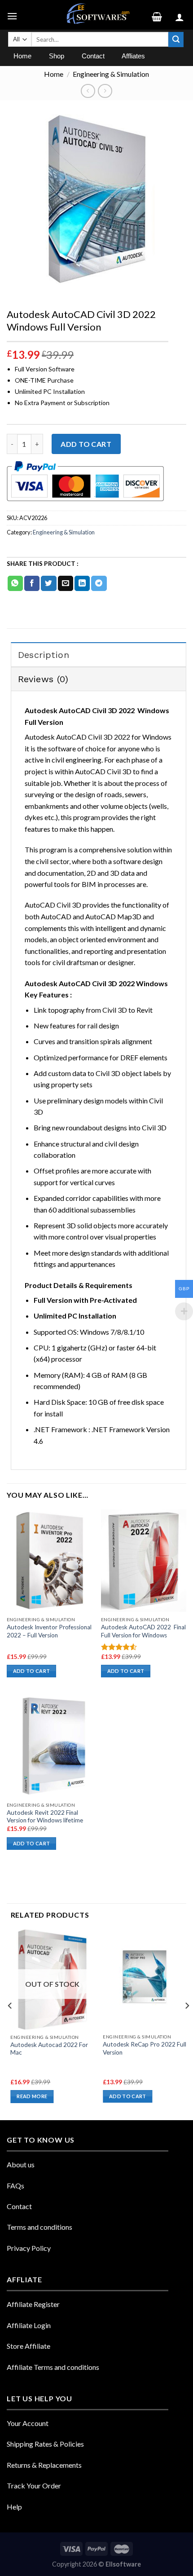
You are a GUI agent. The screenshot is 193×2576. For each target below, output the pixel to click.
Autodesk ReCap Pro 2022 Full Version (145, 2048)
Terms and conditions (39, 2227)
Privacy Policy (29, 2248)
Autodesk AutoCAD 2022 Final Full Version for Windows (143, 1631)
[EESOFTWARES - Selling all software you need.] (96, 15)
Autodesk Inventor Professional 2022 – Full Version (49, 1631)
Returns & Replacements (44, 2465)
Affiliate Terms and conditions (53, 2367)
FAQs (15, 2186)
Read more (32, 2096)
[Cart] (160, 15)
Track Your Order (34, 2486)
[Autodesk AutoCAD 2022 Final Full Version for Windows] (144, 1561)
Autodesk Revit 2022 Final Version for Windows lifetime (45, 1817)
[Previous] (10, 2024)
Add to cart (86, 444)
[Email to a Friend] (66, 583)
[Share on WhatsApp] (15, 583)
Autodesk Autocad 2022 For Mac (49, 2049)
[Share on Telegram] (99, 583)
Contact (19, 2206)
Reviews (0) (43, 679)
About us (21, 2164)
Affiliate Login (29, 2325)
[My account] (181, 15)
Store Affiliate (29, 2346)
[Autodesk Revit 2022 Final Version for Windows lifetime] (49, 1746)
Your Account (28, 2423)
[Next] (187, 2024)
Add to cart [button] (32, 1671)
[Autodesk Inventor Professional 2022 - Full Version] (49, 1561)
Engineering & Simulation (111, 74)
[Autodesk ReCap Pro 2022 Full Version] (145, 1979)
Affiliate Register (33, 2304)
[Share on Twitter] (48, 583)
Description (44, 655)
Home (54, 74)
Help (14, 2507)
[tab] (99, 654)
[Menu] (13, 15)
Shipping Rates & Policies (45, 2444)
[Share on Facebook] (32, 583)
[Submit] (176, 40)
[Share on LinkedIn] (82, 583)
